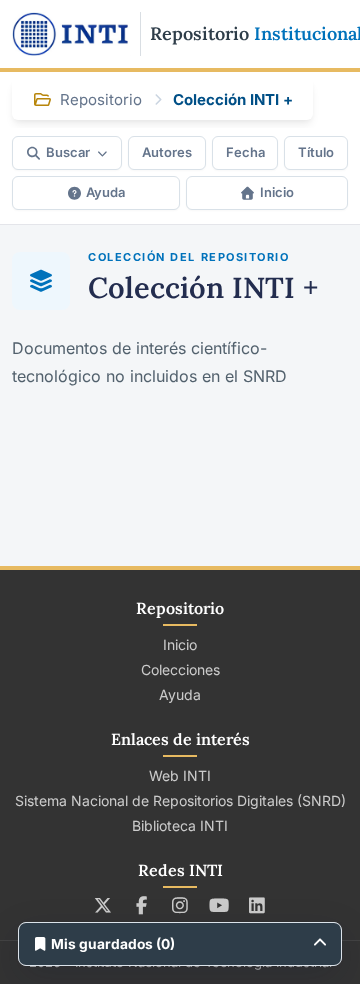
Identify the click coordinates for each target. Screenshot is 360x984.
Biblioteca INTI (180, 825)
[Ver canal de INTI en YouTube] (218, 905)
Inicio (277, 192)
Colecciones (180, 669)
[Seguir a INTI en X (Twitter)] (103, 905)
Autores (167, 152)
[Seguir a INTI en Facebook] (141, 905)
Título (316, 152)
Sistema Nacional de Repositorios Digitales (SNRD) (180, 800)
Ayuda (105, 192)
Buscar (68, 152)
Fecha (245, 152)
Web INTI (180, 775)
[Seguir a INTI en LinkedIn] (257, 905)
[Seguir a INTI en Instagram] (180, 905)
